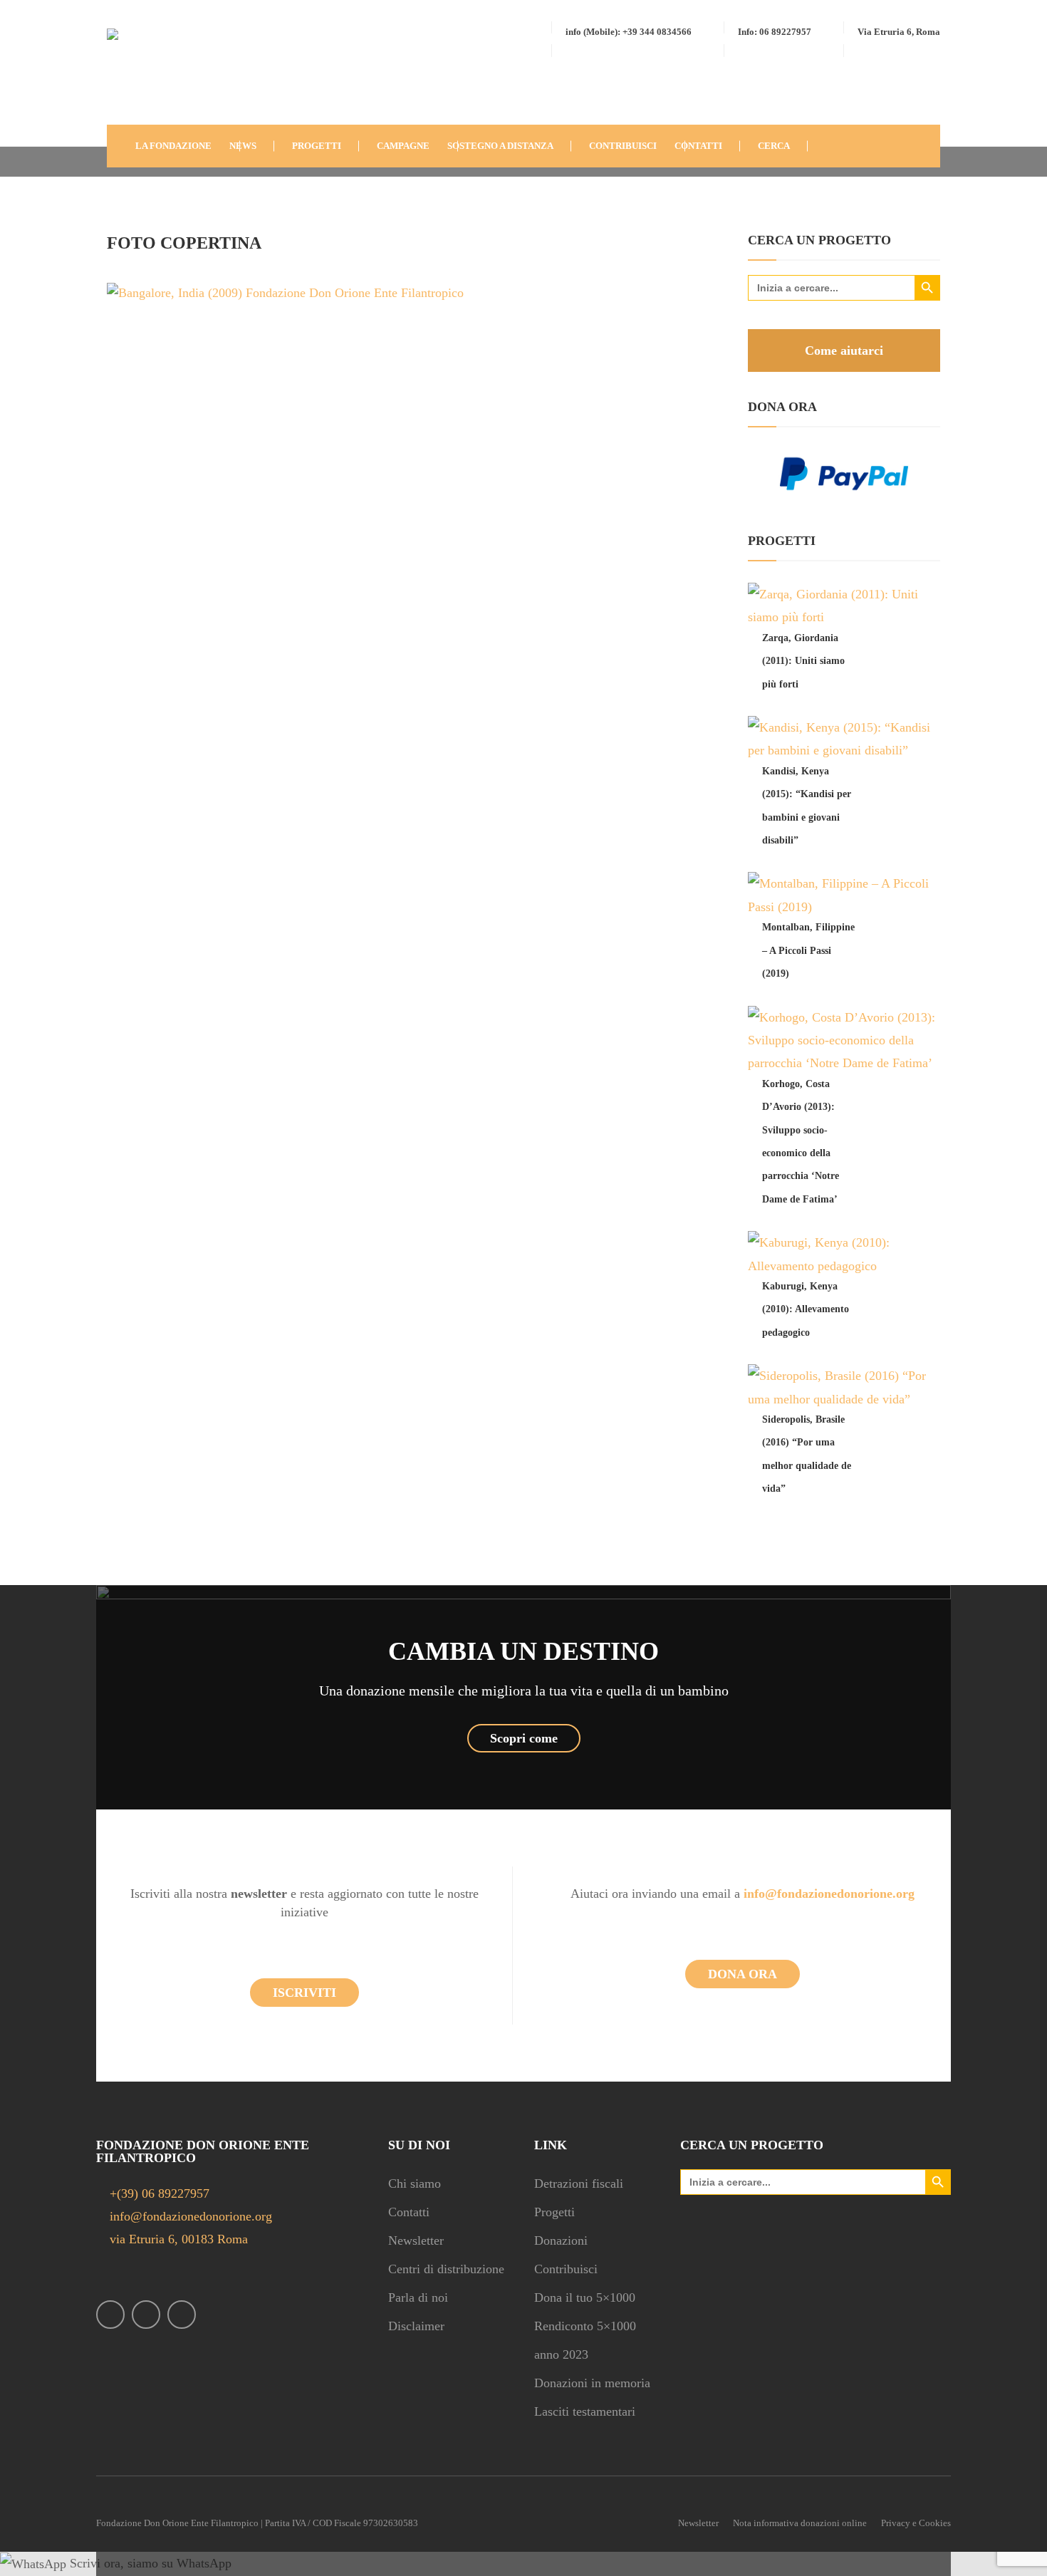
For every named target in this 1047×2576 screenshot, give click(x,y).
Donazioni (561, 2240)
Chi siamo (415, 2183)
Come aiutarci (844, 350)
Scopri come (524, 1738)
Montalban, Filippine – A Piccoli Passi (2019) (808, 950)
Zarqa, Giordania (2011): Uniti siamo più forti (803, 661)
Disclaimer (416, 2326)
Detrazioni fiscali (579, 2183)
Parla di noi (418, 2297)
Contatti (409, 2212)
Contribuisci (566, 2269)
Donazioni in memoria (592, 2383)
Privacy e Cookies (916, 2523)
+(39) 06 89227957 (160, 2193)
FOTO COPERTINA (184, 243)
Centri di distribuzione (446, 2269)
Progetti (554, 2212)
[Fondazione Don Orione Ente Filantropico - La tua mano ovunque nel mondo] (150, 74)
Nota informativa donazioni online (800, 2523)
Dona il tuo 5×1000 (585, 2297)
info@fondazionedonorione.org (189, 2216)
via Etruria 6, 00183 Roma (177, 2239)
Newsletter (416, 2240)
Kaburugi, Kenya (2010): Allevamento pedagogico (806, 1309)
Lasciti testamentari (585, 2411)
